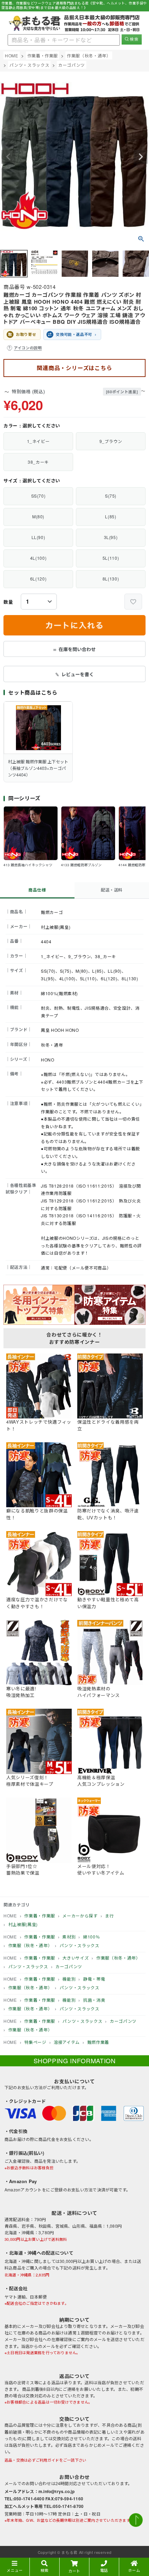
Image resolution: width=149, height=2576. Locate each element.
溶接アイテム (67, 2042)
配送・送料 (112, 890)
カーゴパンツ (72, 65)
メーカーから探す (80, 1916)
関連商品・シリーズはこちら (74, 368)
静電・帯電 (94, 1979)
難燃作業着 (98, 2042)
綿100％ (91, 1937)
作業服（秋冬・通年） (89, 55)
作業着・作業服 (43, 55)
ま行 (109, 1916)
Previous (8, 157)
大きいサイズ (76, 1958)
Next (141, 157)
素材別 (69, 1937)
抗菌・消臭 (94, 2000)
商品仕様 (37, 890)
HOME (12, 55)
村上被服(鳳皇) (23, 1924)
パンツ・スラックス (29, 65)
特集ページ (35, 2042)
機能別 (69, 1979)
